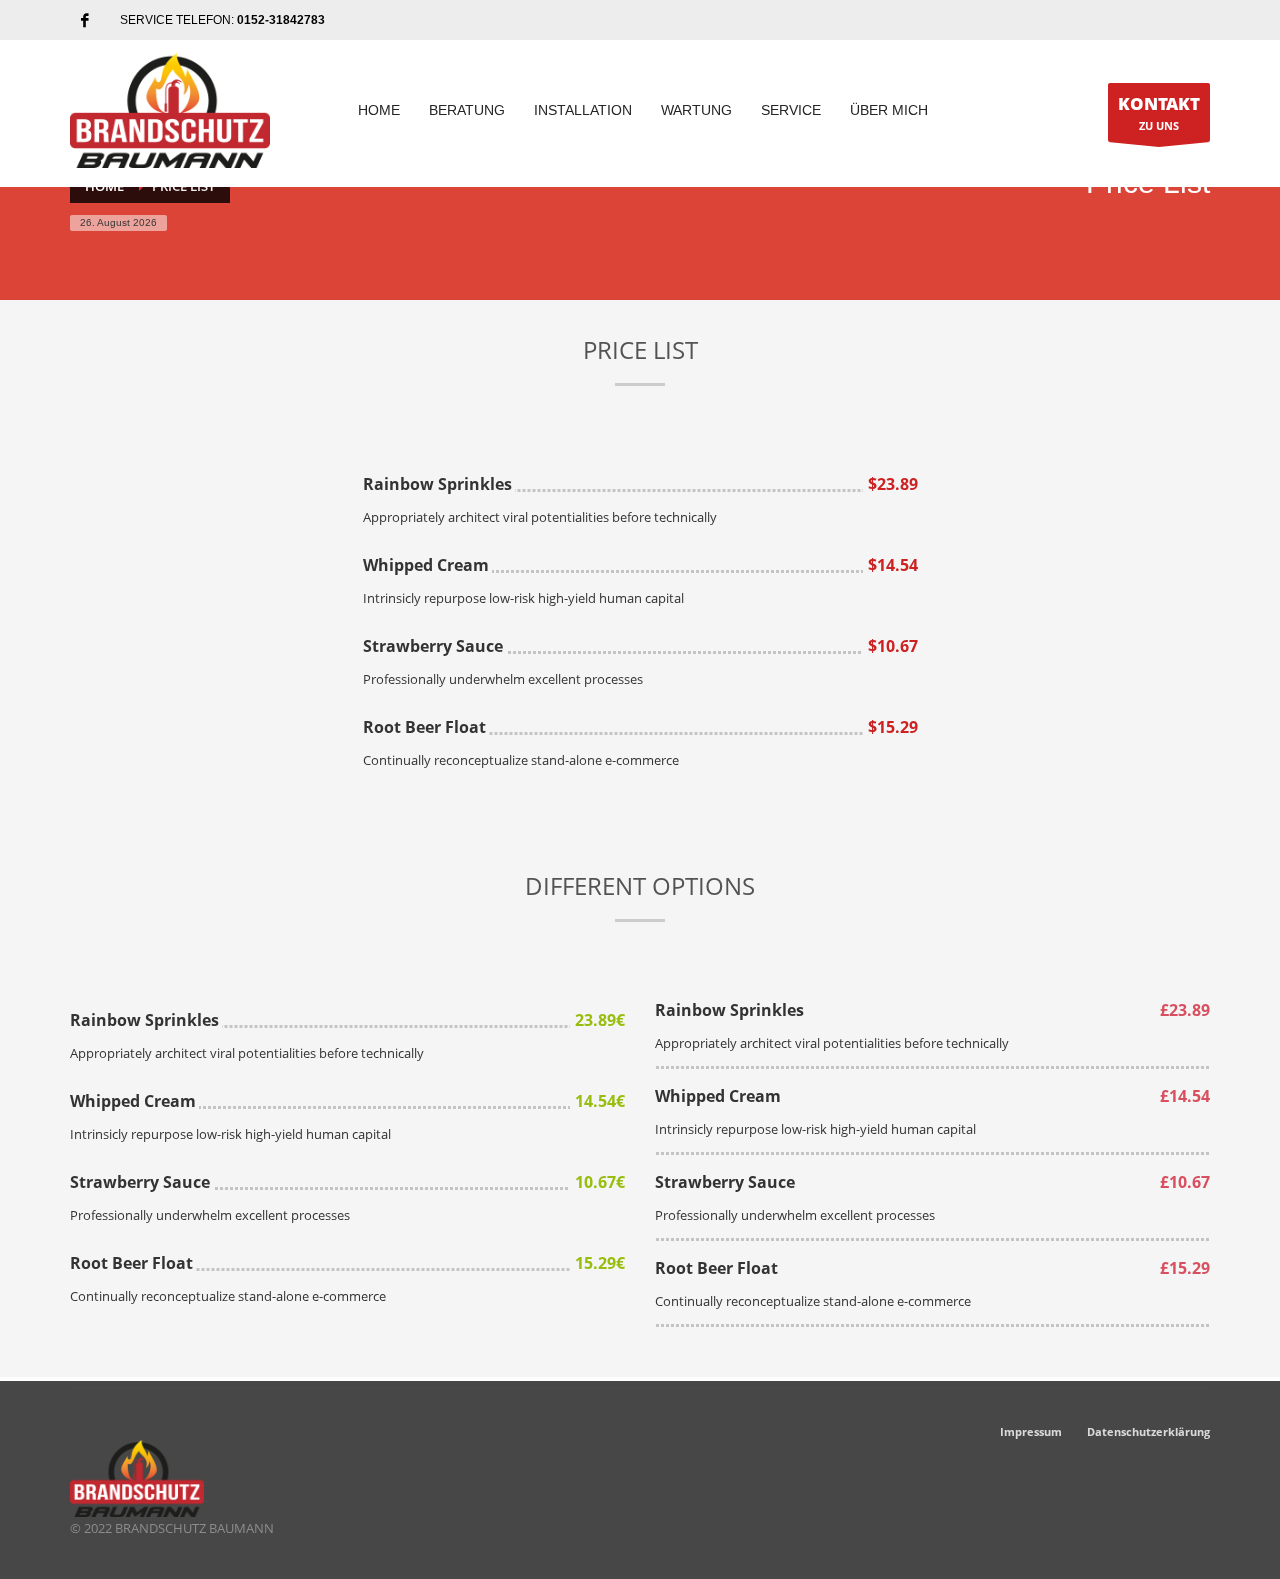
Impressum (1031, 1431)
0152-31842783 (281, 20)
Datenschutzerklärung (1148, 1431)
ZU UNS (1159, 112)
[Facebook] (85, 20)
